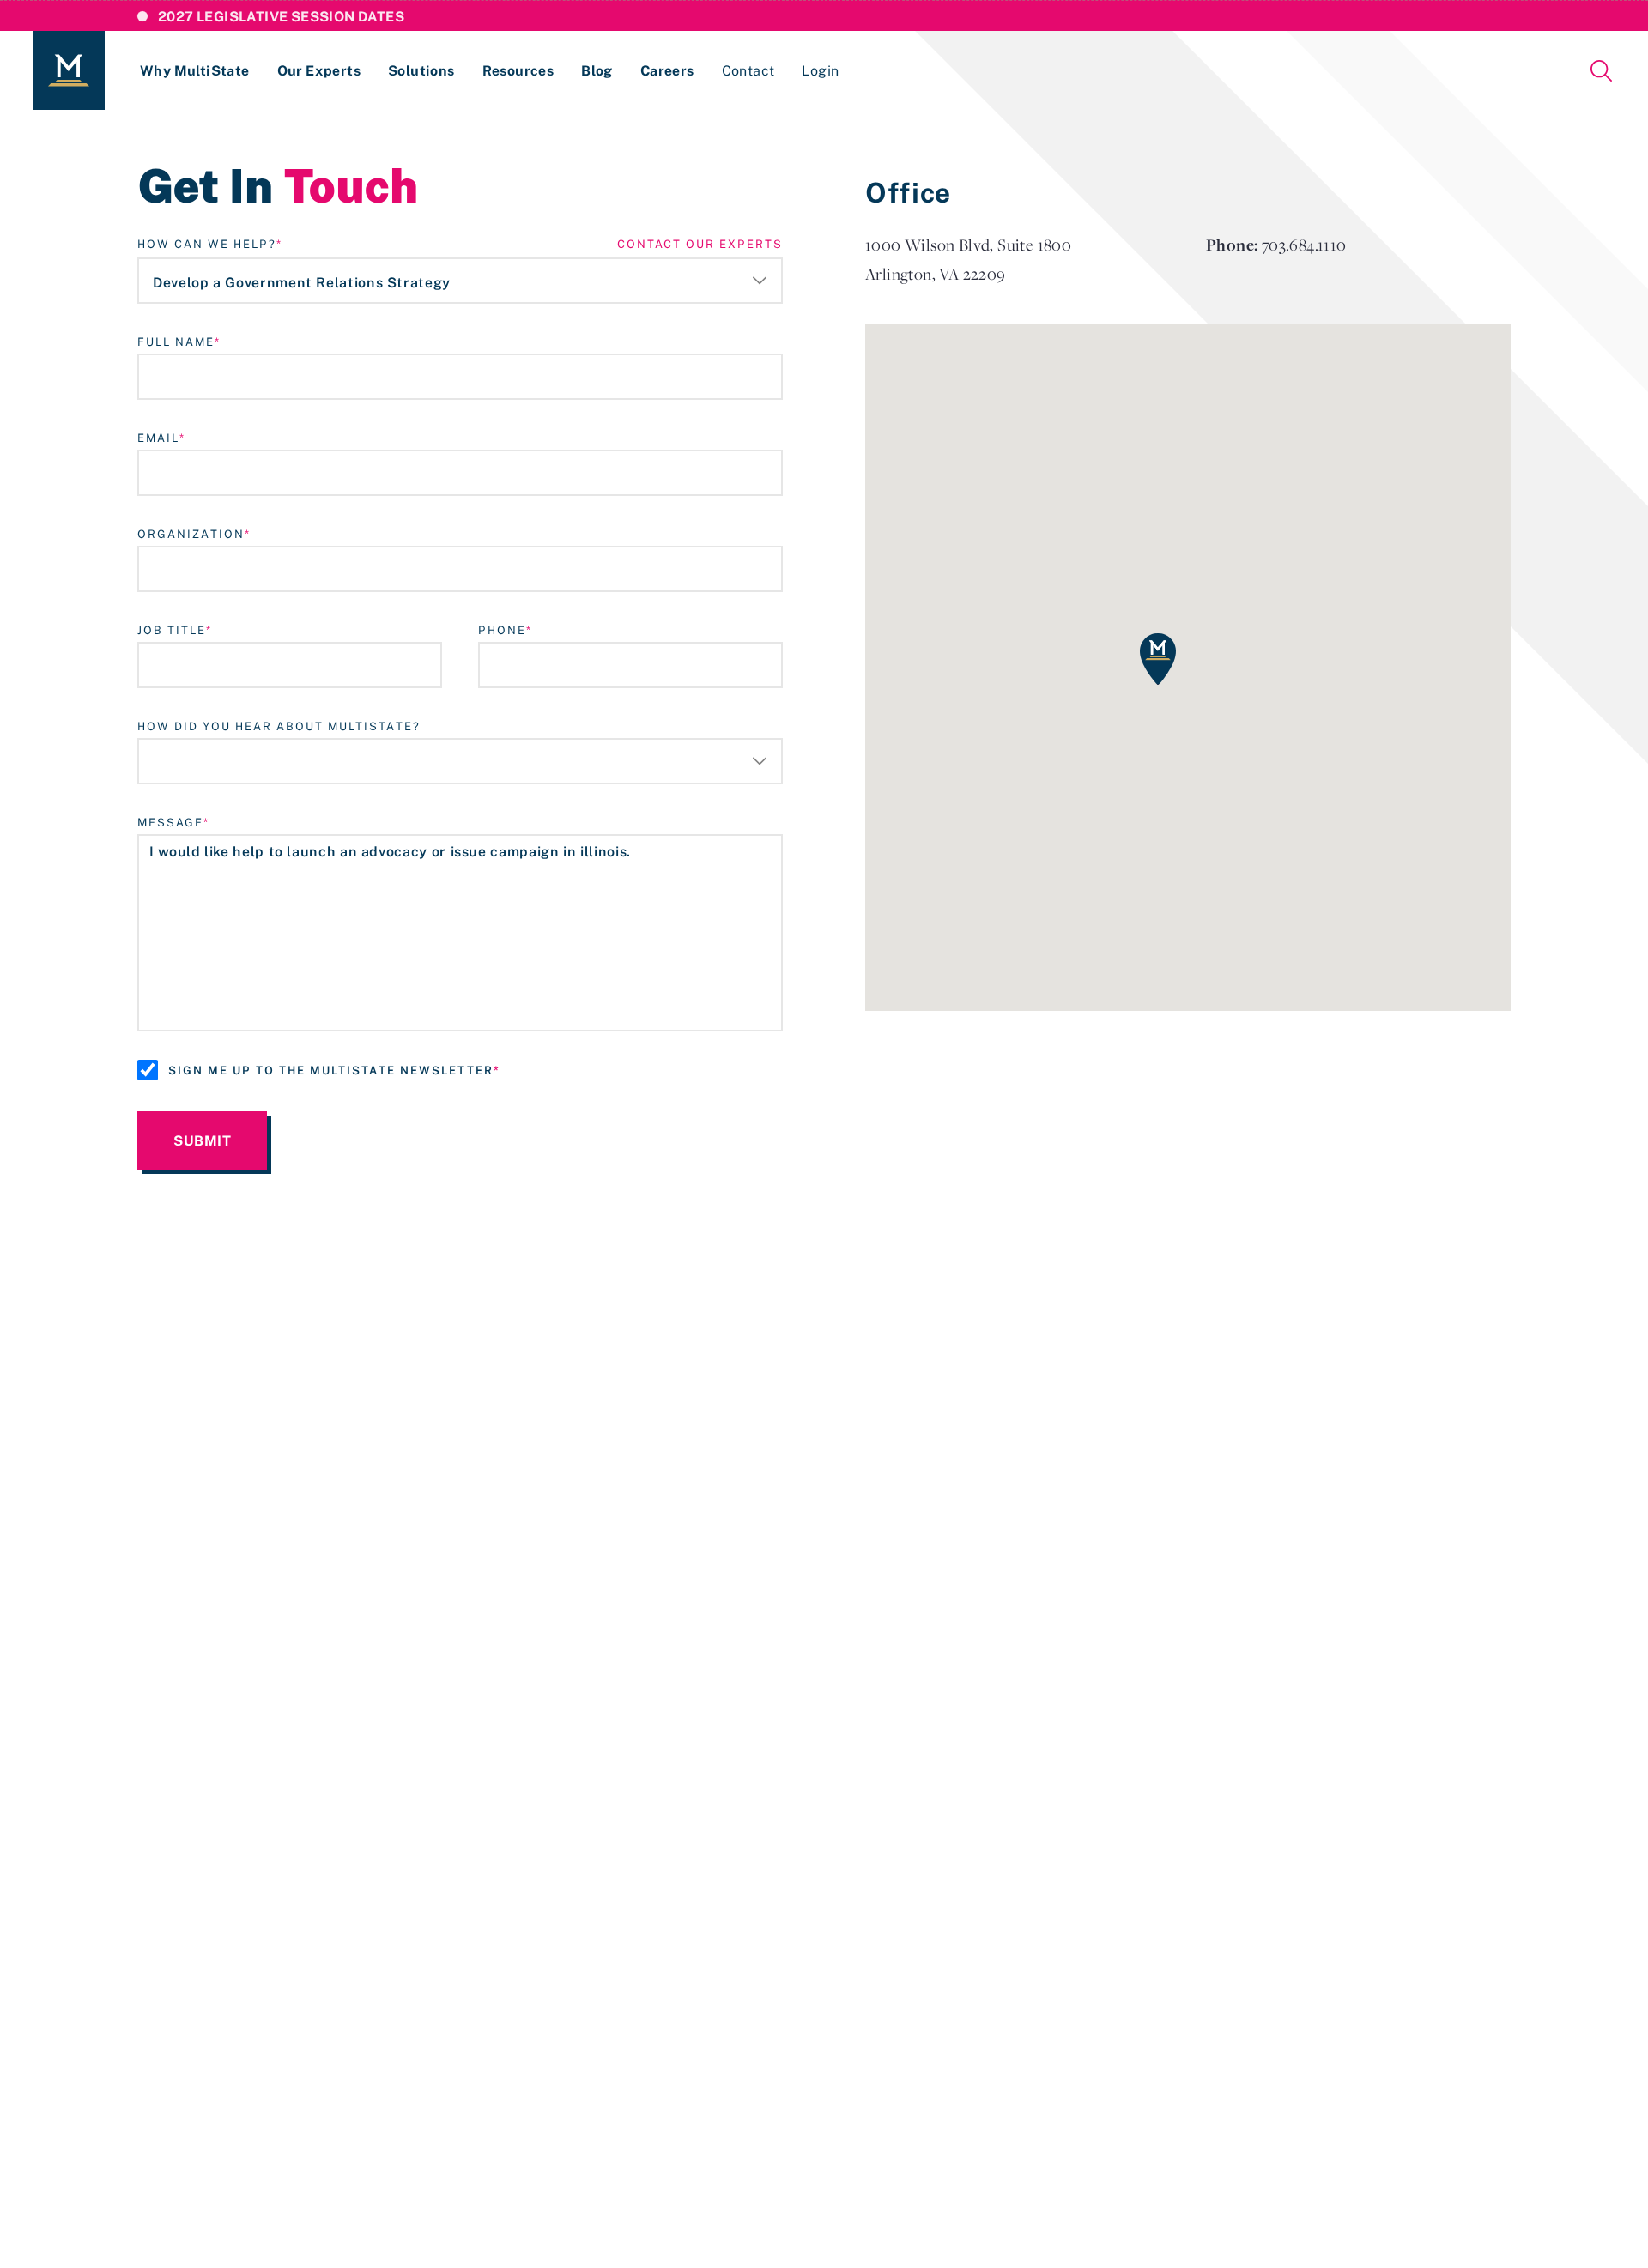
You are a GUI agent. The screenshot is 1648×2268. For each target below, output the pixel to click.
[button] (1158, 659)
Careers (667, 70)
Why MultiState (195, 70)
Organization (191, 534)
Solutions (421, 70)
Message (170, 822)
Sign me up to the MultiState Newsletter (331, 1070)
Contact (748, 70)
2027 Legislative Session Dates (281, 16)
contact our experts (700, 244)
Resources (518, 70)
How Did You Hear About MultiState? (279, 726)
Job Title (172, 630)
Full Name (176, 342)
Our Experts (319, 70)
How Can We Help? (207, 244)
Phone (502, 630)
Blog (597, 70)
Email (158, 438)
